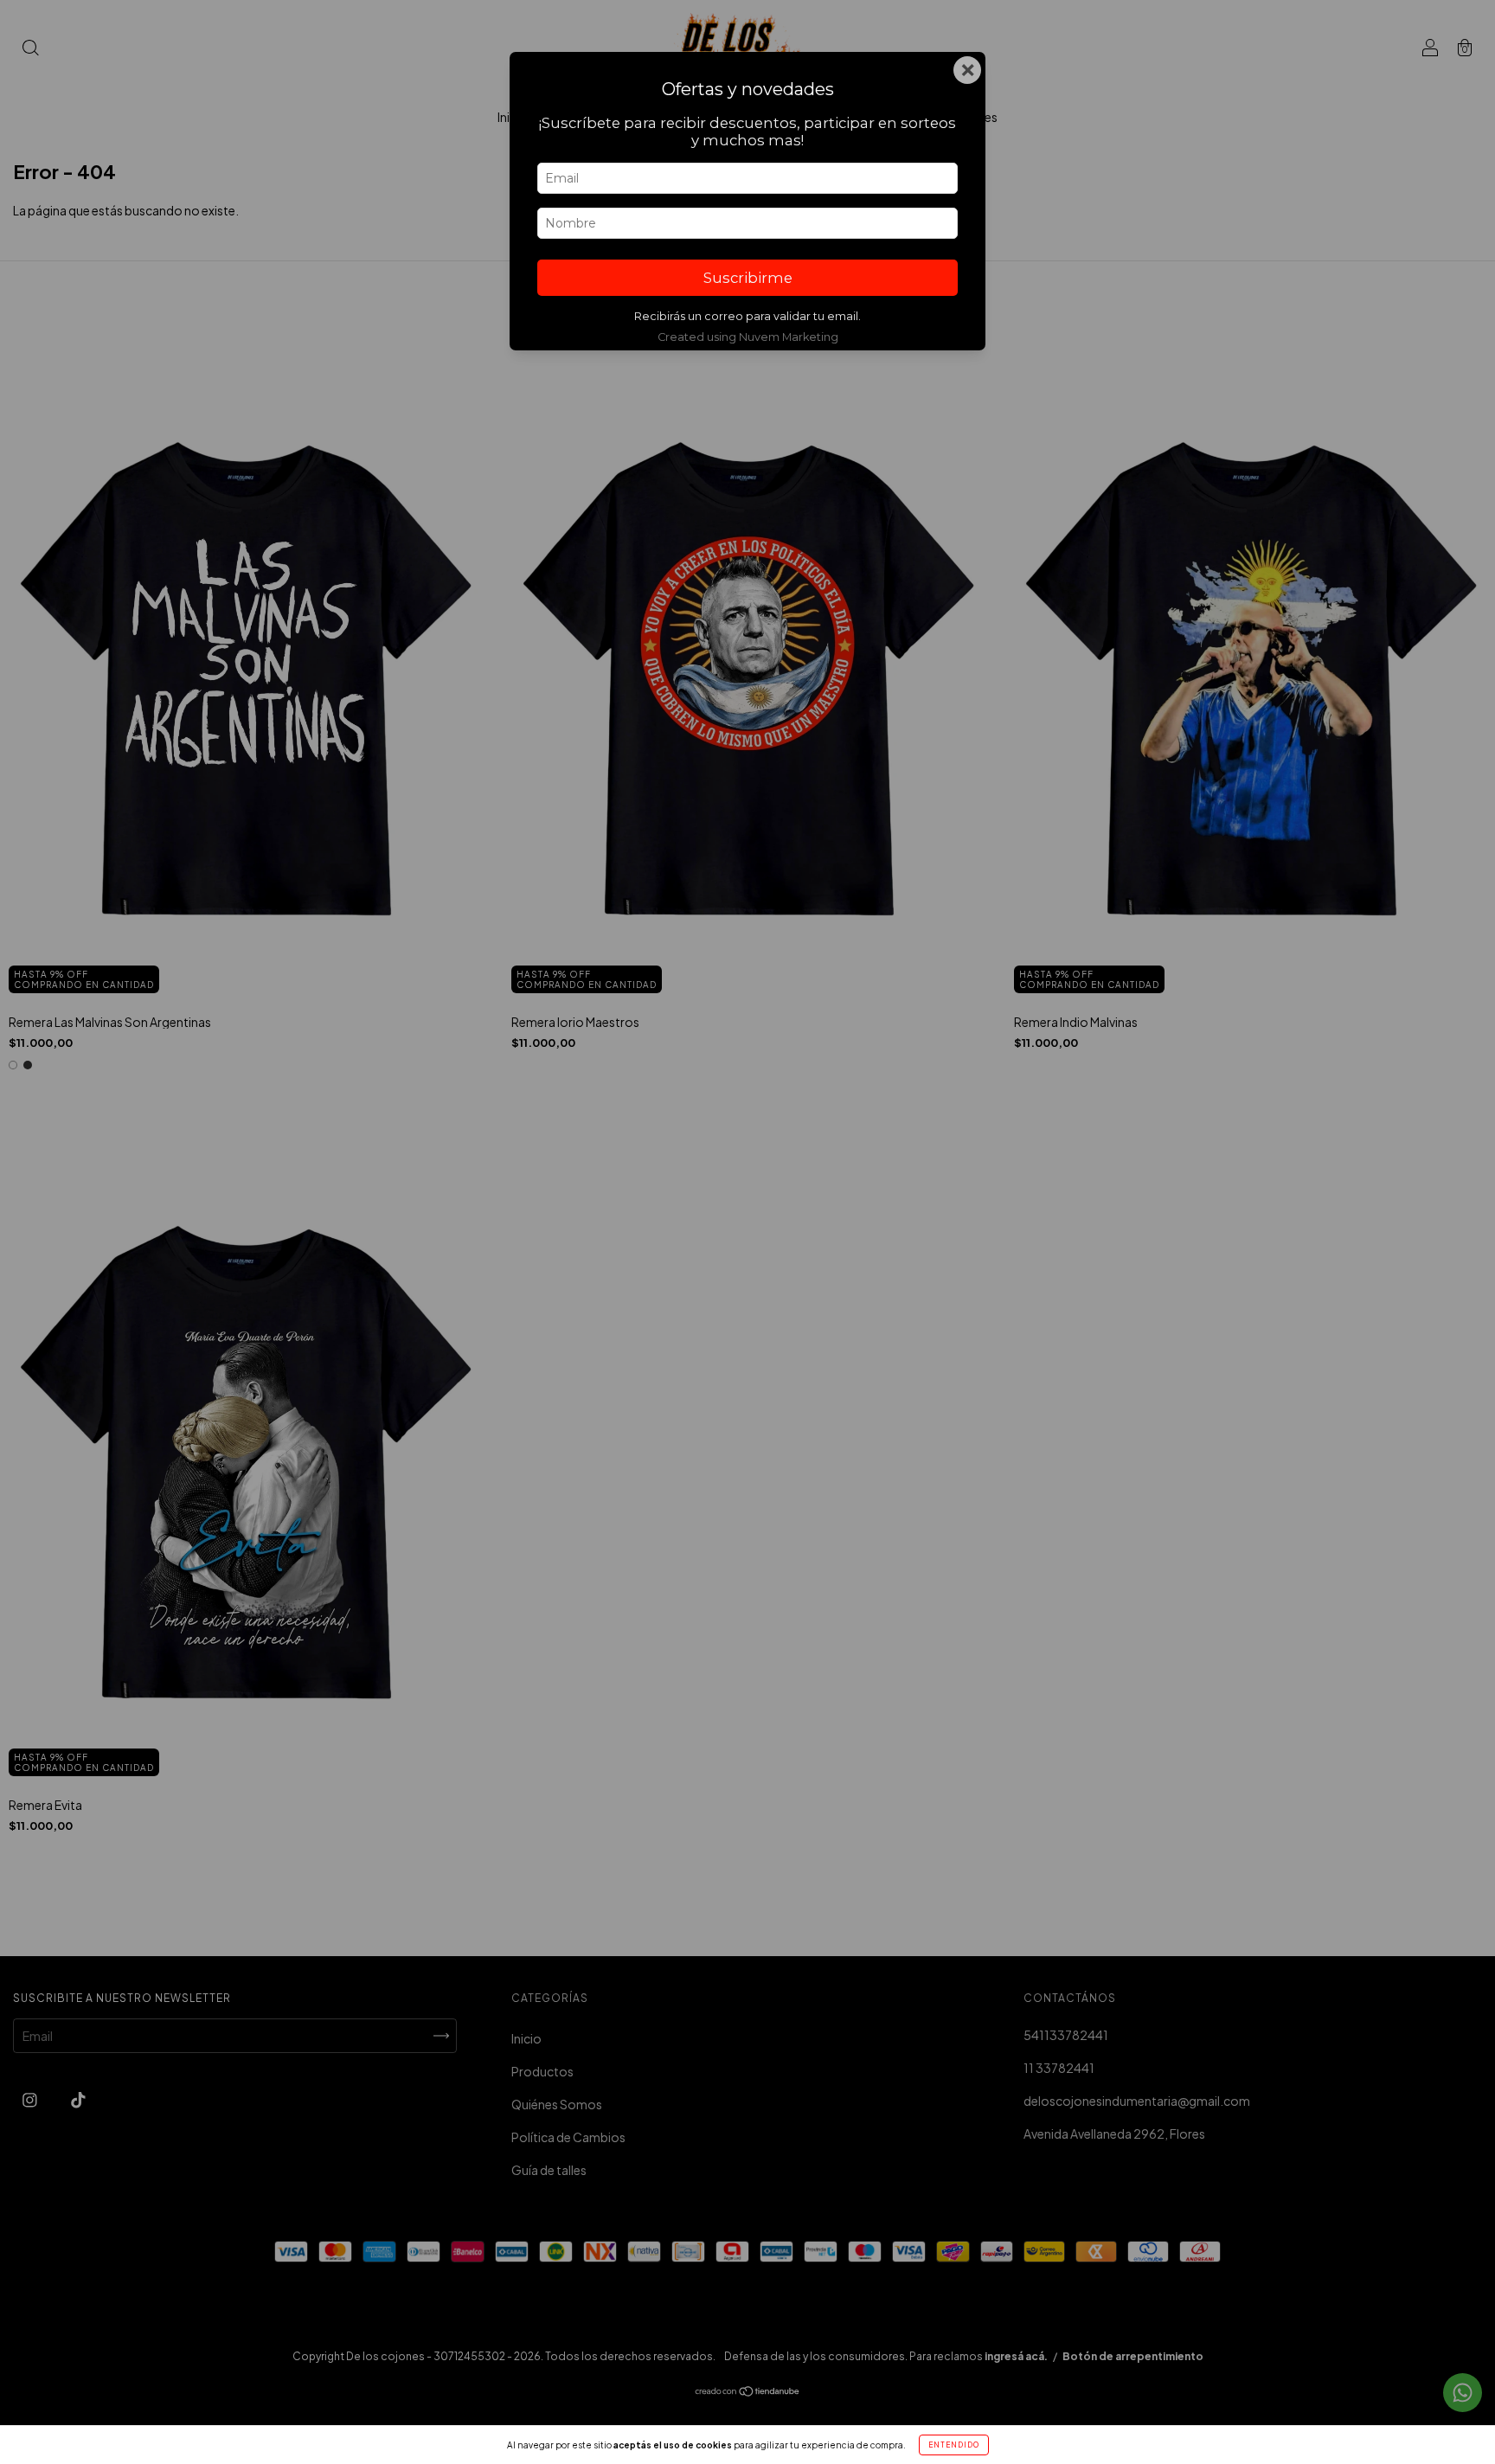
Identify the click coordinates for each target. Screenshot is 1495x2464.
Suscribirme (748, 278)
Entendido (954, 2445)
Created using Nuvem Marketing (748, 337)
